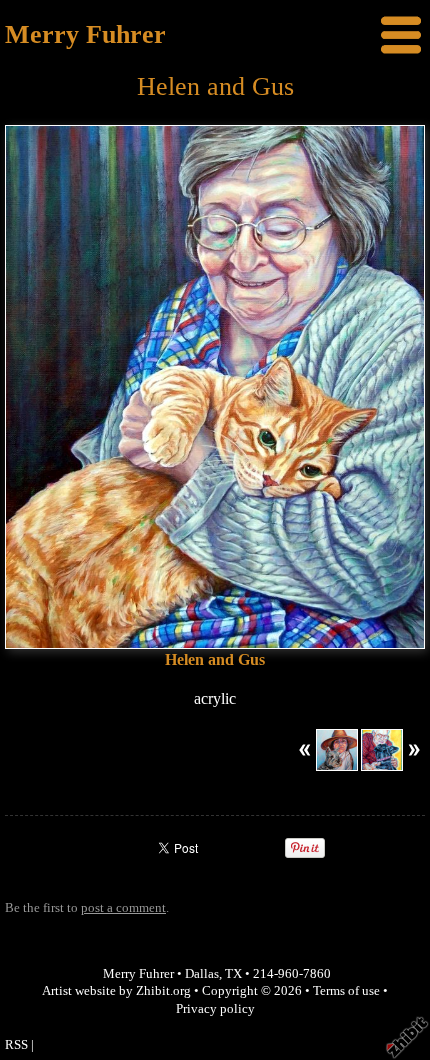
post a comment (123, 908)
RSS (16, 1045)
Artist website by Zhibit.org (116, 991)
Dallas (202, 974)
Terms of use (346, 991)
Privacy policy (215, 1009)
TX (233, 974)
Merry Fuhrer (85, 34)
